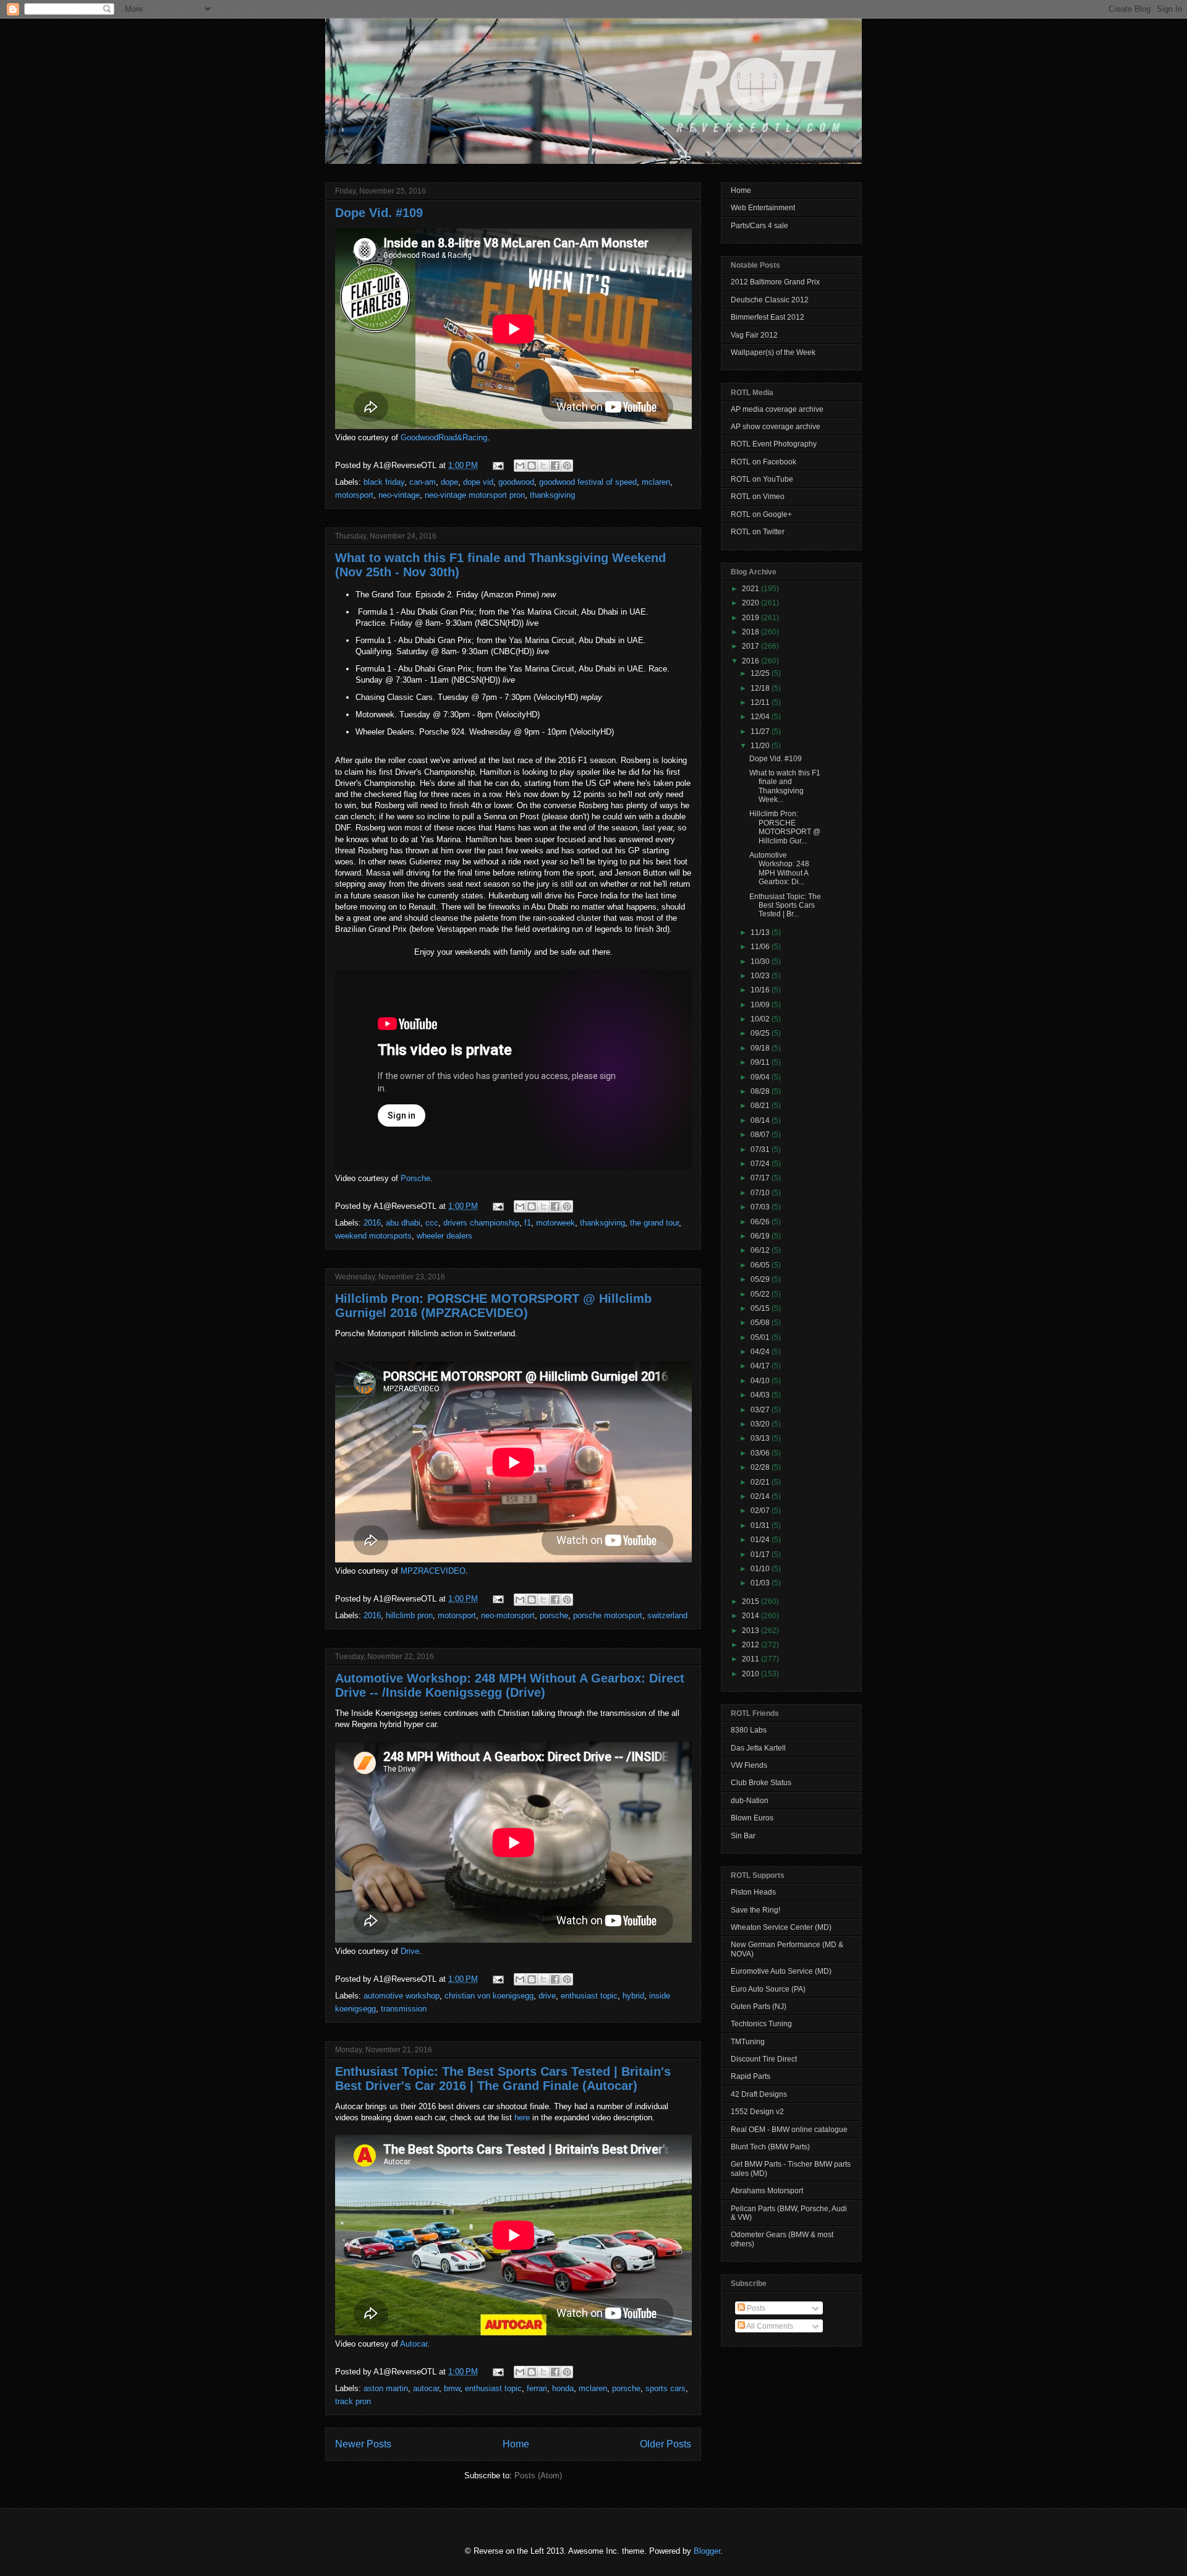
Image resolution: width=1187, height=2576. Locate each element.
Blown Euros (752, 1818)
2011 (751, 1659)
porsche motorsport (608, 1615)
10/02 (761, 1019)
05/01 (761, 1337)
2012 (751, 1645)
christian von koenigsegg (489, 1996)
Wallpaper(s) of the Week (773, 352)
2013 (751, 1631)
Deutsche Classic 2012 (770, 300)
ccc (432, 1223)
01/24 (761, 1540)
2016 (372, 1223)
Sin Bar (743, 1836)
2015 (751, 1601)
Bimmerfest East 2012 (768, 317)
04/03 (761, 1395)
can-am (423, 482)
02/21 (761, 1482)
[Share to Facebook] (555, 466)
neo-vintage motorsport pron (475, 495)
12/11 (761, 702)
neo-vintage (399, 495)
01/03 (761, 1583)
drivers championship (481, 1223)
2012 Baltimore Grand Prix (775, 282)
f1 (528, 1223)
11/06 (761, 947)
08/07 (761, 1135)
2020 (751, 603)
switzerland (667, 1615)
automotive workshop (402, 1996)
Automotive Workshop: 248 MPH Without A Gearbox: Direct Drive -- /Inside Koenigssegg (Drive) (510, 1685)
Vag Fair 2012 (754, 335)
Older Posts (666, 2444)
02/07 (761, 1511)
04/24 (761, 1352)
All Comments (769, 2326)
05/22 (761, 1294)
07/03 (761, 1207)
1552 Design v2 (757, 2112)
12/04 (761, 717)
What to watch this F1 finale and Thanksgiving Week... (785, 786)
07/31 (761, 1149)
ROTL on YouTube (762, 479)
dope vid (478, 482)
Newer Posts (363, 2444)
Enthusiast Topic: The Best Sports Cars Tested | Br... (785, 906)
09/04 (761, 1077)
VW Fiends (749, 1765)
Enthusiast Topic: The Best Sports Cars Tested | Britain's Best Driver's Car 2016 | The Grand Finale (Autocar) (503, 2079)
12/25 (761, 673)
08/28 (761, 1091)
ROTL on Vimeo (758, 497)
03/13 (761, 1438)
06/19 (761, 1236)
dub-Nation (750, 1801)
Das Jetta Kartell (758, 1748)
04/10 (761, 1381)
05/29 (761, 1279)
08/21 (761, 1106)
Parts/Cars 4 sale (759, 226)
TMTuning (748, 2042)
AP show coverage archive (776, 427)
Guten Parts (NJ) (759, 2007)
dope (449, 482)
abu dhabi (403, 1223)
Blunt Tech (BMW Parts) (770, 2147)
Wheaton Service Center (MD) (781, 1927)
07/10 (761, 1193)
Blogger (707, 2551)
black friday (384, 482)
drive (547, 1996)
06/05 (761, 1265)
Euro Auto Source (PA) (768, 1989)
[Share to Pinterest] (567, 466)
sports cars (666, 2388)
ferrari (537, 2388)
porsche (554, 1615)
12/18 (761, 688)
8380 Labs (749, 1730)
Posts (755, 2308)
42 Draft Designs (759, 2094)
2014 (751, 1616)
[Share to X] (543, 466)
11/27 (761, 731)
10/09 (761, 1005)
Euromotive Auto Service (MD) (781, 1971)
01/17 (761, 1555)
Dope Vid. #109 (379, 213)
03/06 (761, 1453)
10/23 (761, 976)
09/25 (761, 1033)
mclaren (656, 482)
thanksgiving (552, 495)
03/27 (761, 1410)
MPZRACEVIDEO (433, 1571)
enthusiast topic (589, 1996)
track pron (353, 2401)
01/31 (761, 1525)
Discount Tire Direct (764, 2059)
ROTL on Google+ (761, 514)
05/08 (761, 1323)
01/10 (761, 1569)
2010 (751, 1674)
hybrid (633, 1996)
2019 (751, 618)
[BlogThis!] (532, 466)
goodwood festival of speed (588, 482)
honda (563, 2388)
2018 (751, 632)
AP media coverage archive (777, 409)
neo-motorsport (508, 1615)
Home (516, 2444)
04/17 (761, 1366)
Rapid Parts (751, 2076)
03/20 (761, 1424)
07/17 (761, 1178)
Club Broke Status (761, 1783)
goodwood (516, 482)
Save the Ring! (755, 1910)
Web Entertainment (763, 208)
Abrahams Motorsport (767, 2191)
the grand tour (654, 1223)
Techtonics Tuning (761, 2024)
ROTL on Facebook (764, 462)
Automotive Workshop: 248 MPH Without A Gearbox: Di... (779, 868)
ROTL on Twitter (758, 532)
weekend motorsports (373, 1236)
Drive (410, 1951)
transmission (404, 2009)
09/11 (761, 1062)
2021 (751, 589)
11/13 (761, 932)
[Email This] (520, 466)
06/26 (761, 1222)
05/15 (761, 1308)
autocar (426, 2388)
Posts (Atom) (538, 2476)
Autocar (414, 2344)
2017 (751, 646)
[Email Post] (497, 465)
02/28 (761, 1467)
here (522, 2118)
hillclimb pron (409, 1615)
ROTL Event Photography (774, 444)
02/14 (761, 1496)
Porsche (415, 1178)
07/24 (761, 1164)
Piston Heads (753, 1892)
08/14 (761, 1120)
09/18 (761, 1048)
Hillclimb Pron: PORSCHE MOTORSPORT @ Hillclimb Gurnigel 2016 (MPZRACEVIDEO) (493, 1306)
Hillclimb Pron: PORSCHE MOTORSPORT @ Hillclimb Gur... (785, 827)
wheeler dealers (445, 1236)
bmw (452, 2388)
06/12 (761, 1250)
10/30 (761, 962)
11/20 (761, 746)
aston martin (386, 2388)
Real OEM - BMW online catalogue (789, 2130)
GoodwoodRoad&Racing (444, 437)
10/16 (761, 990)
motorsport (354, 495)
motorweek (555, 1223)
